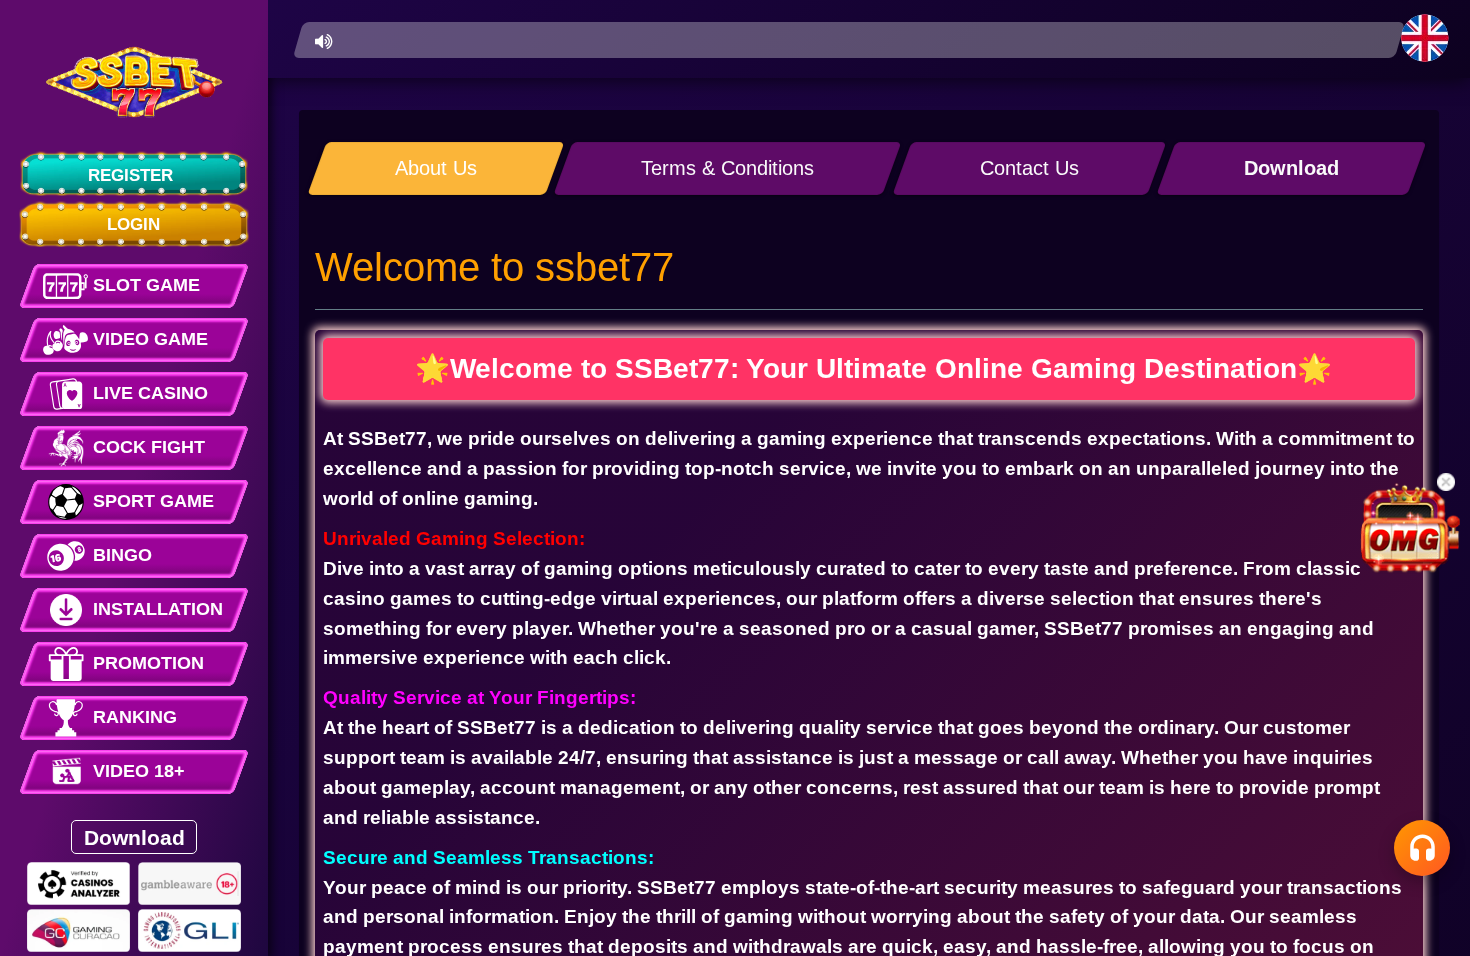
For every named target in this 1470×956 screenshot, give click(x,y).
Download (134, 836)
